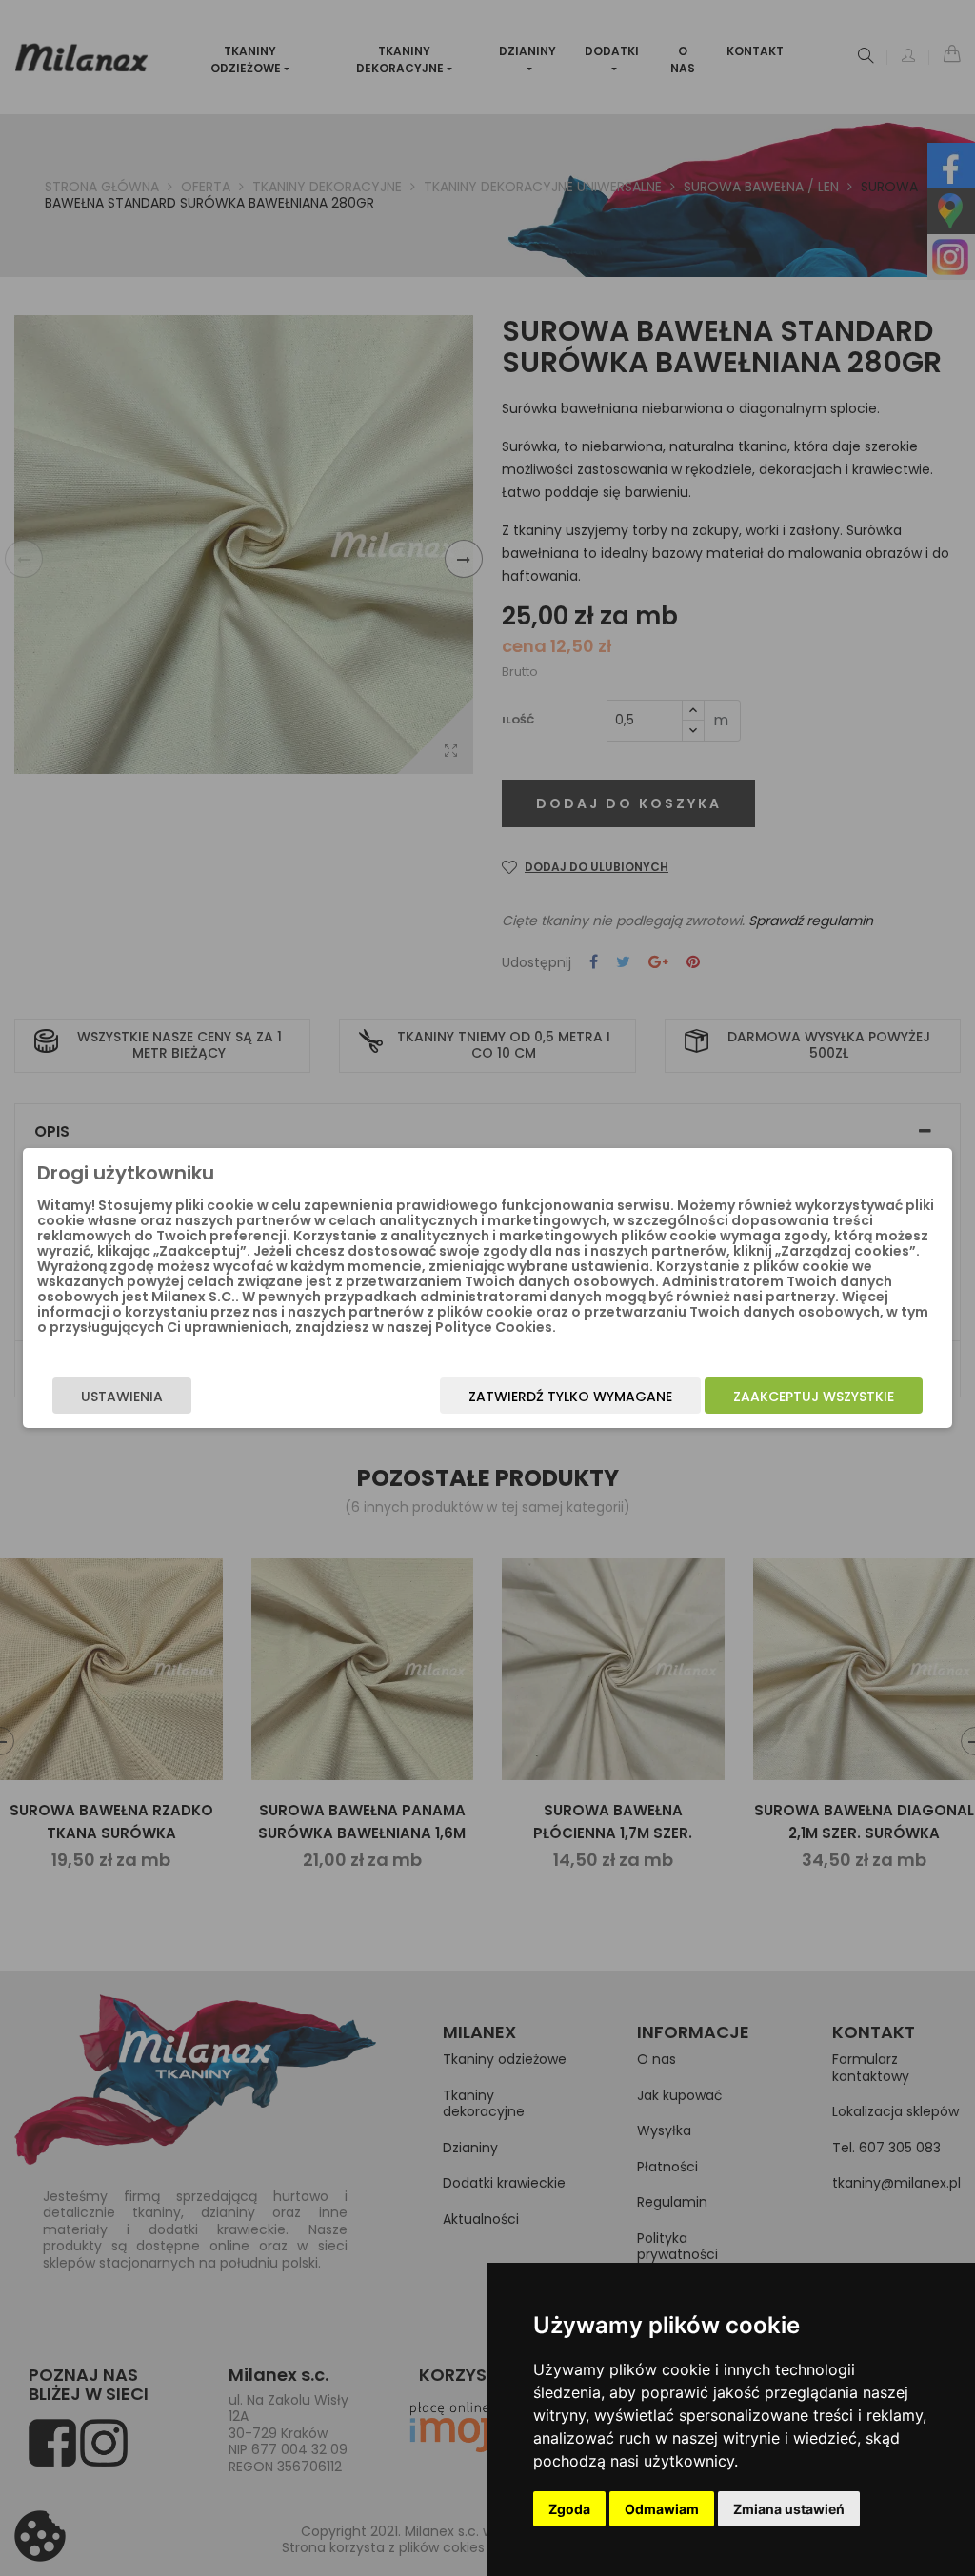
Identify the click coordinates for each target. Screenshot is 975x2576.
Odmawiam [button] (662, 2509)
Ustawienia (122, 1397)
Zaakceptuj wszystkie (814, 1397)
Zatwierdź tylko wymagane (570, 1397)
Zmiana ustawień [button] (789, 2509)
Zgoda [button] (569, 2509)
